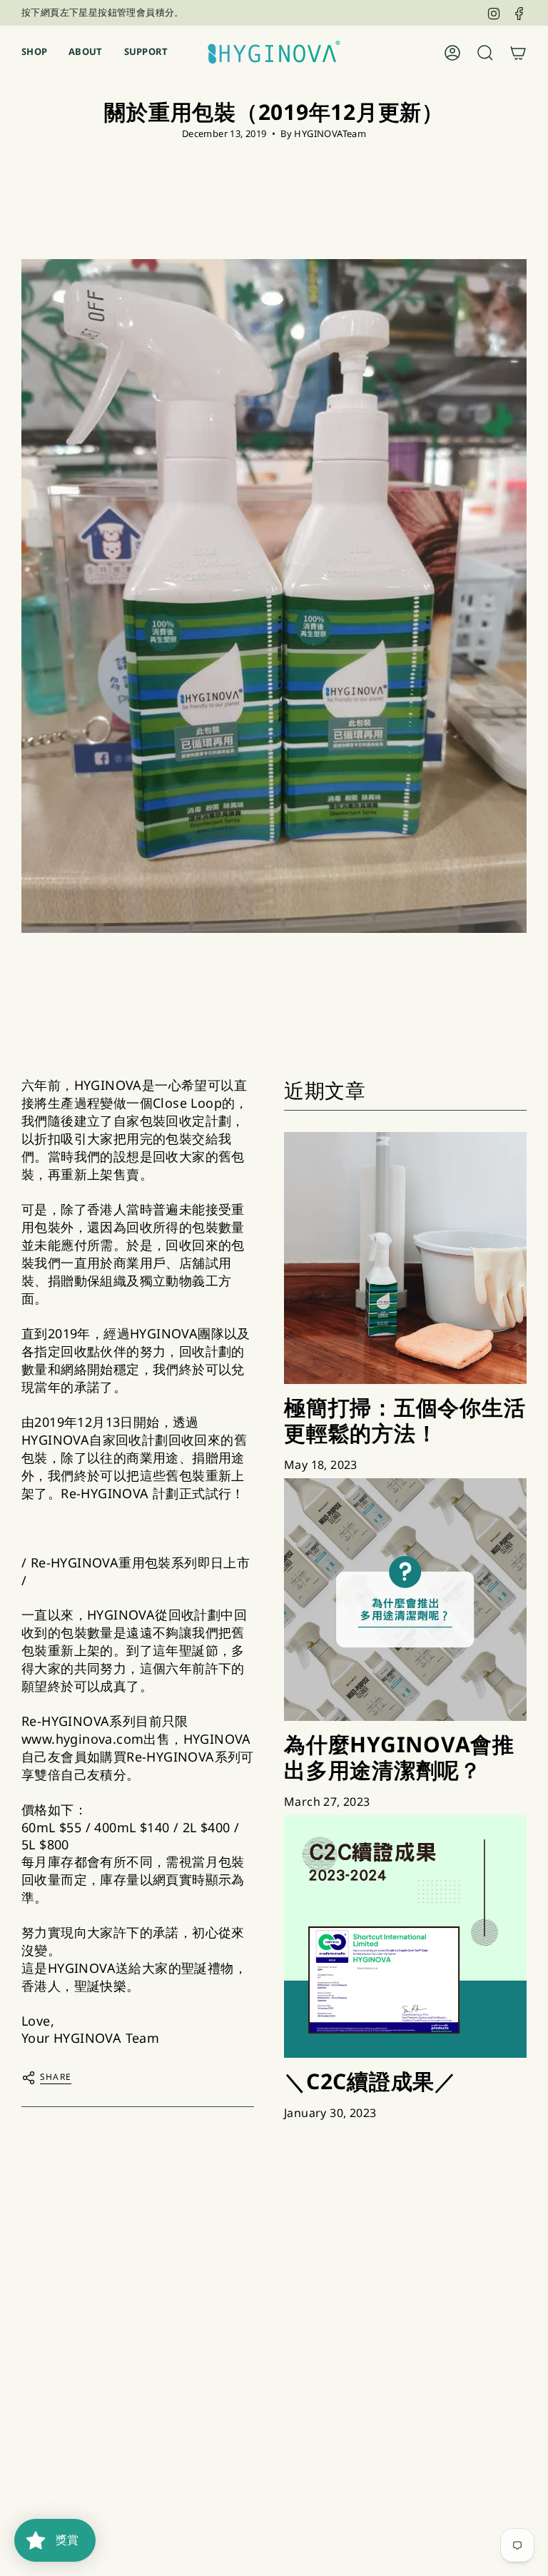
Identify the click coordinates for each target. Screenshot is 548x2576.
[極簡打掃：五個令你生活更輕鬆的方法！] (405, 1258)
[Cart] (518, 53)
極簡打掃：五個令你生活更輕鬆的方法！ (405, 1420)
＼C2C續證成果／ (370, 2081)
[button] (34, 52)
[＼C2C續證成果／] (405, 1936)
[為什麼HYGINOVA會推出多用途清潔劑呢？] (405, 1600)
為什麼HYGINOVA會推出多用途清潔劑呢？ (399, 1757)
